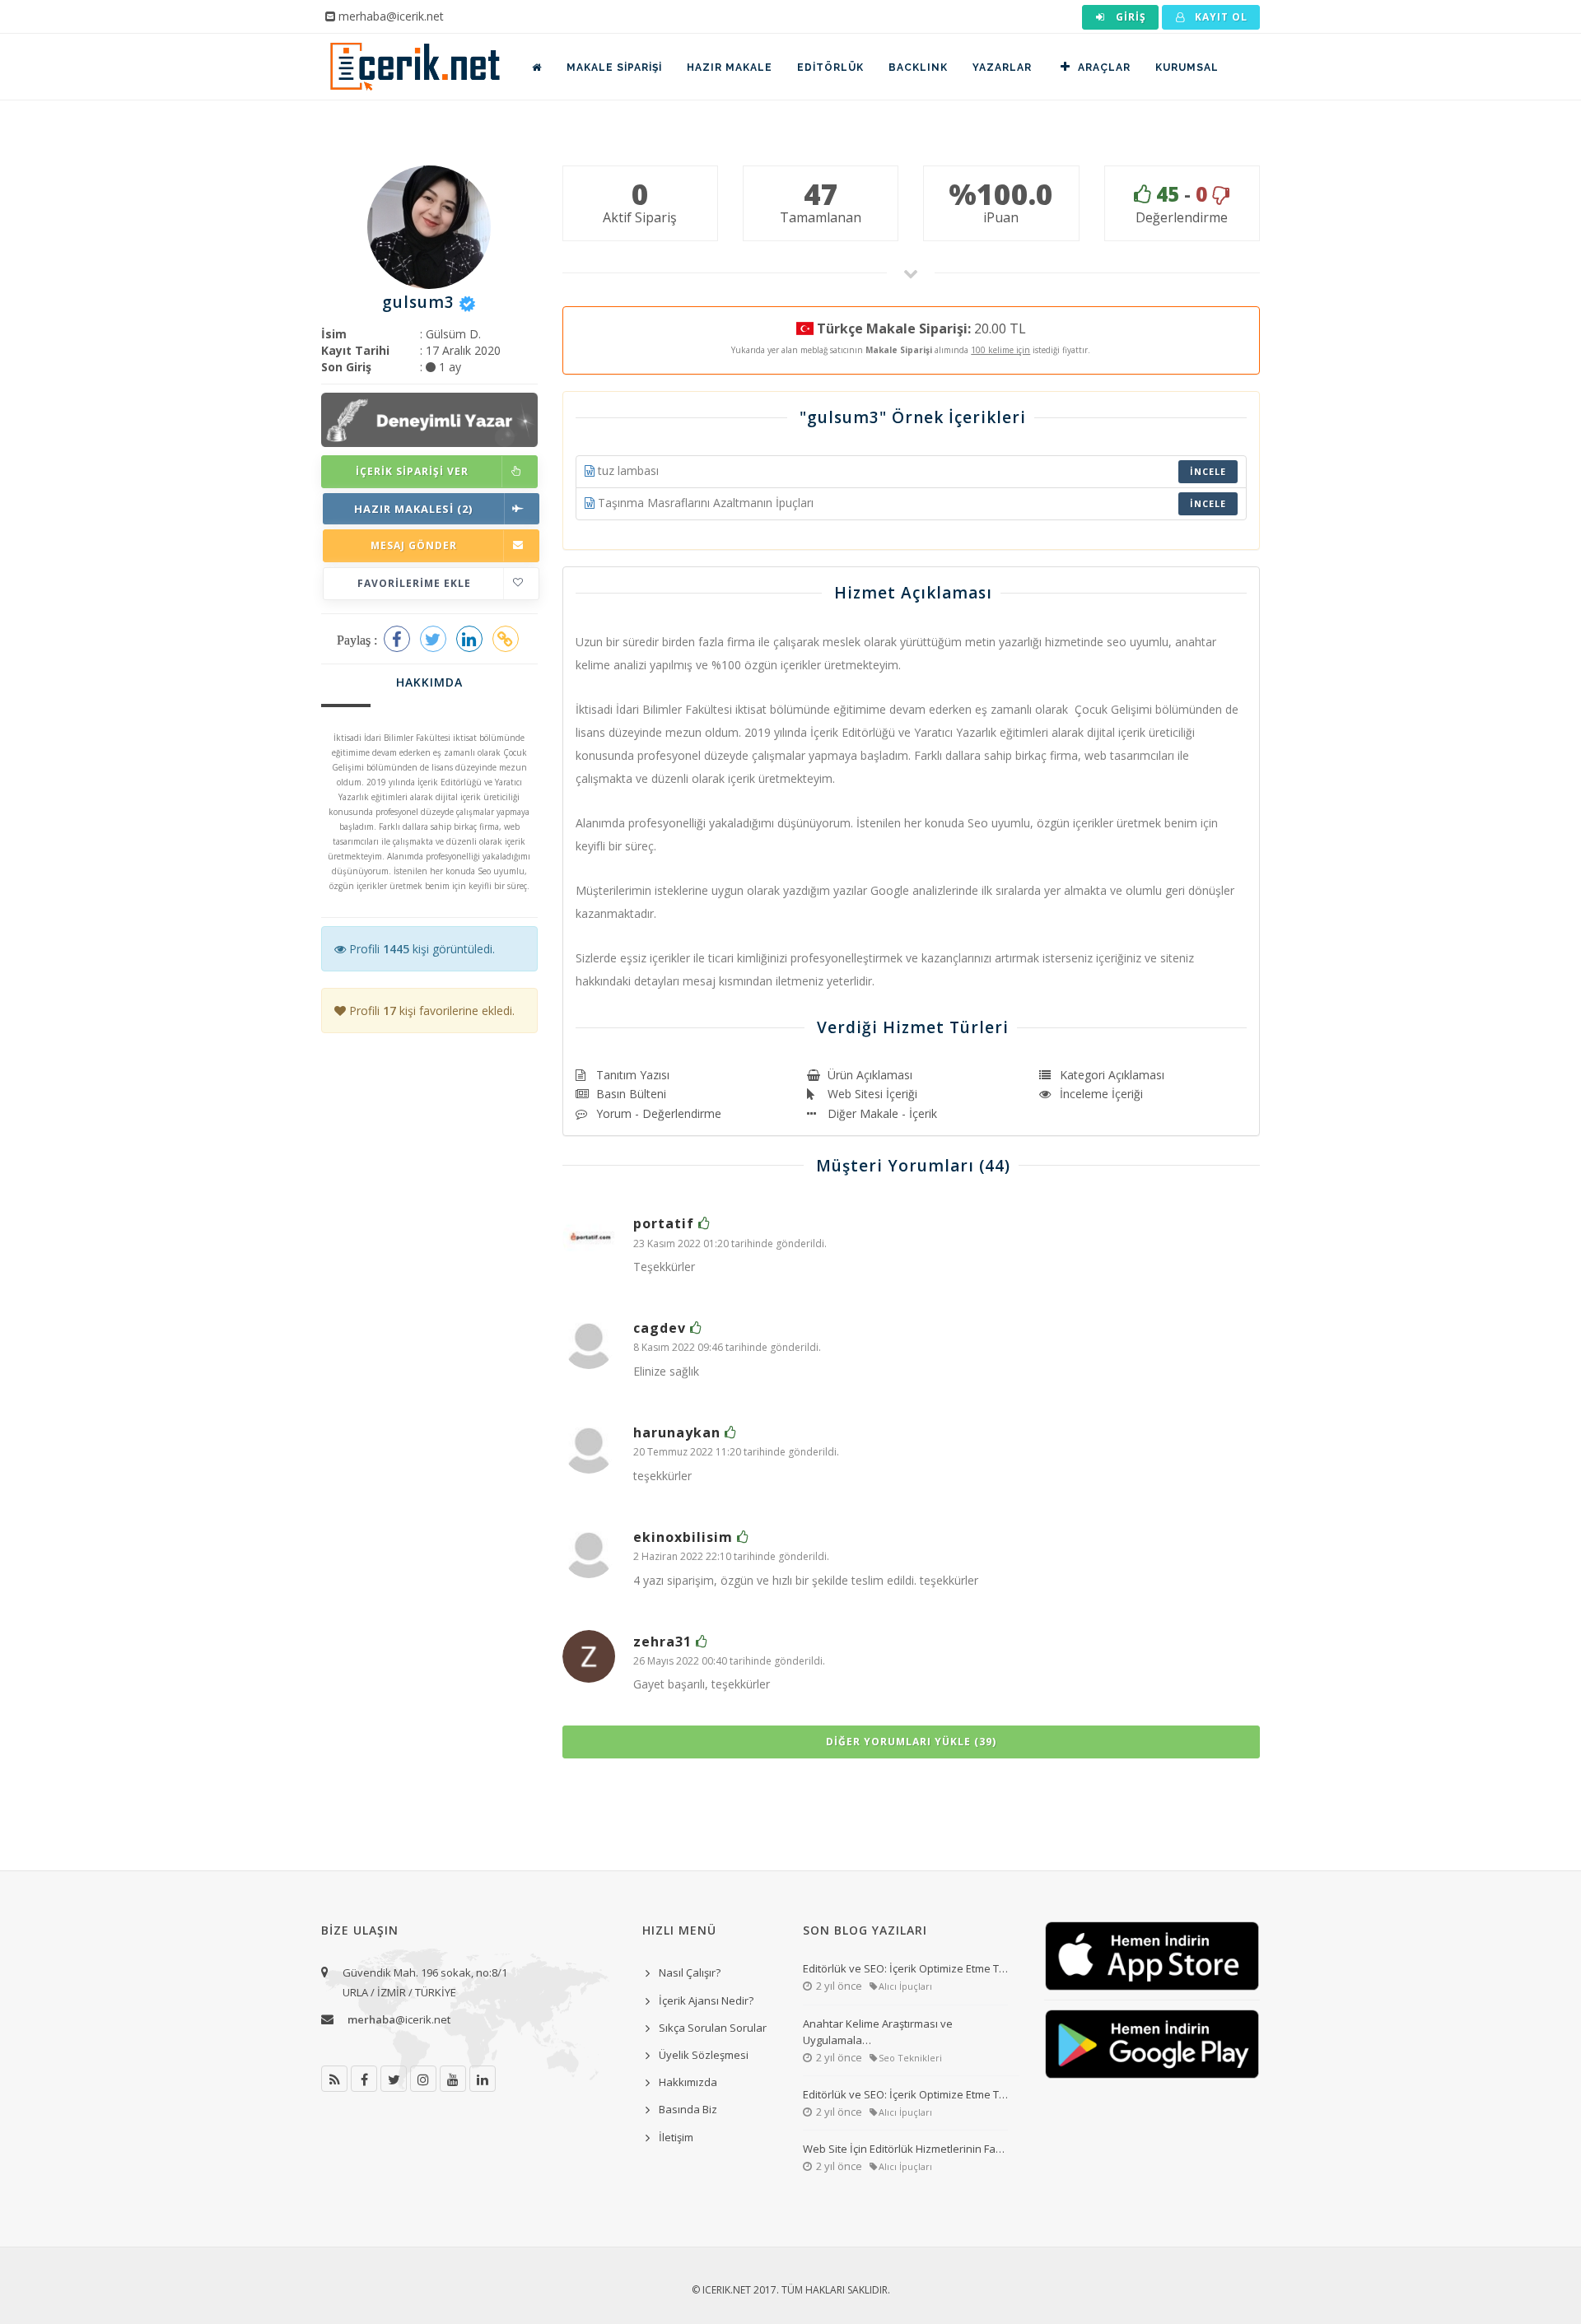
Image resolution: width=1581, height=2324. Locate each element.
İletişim (676, 2137)
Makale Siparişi (614, 68)
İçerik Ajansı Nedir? (706, 2000)
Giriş (1129, 17)
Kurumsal (1187, 68)
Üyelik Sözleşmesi (704, 2055)
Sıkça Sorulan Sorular (713, 2028)
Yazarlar (1002, 68)
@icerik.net (399, 2019)
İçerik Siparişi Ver (412, 471)
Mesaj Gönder (414, 545)
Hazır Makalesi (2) (413, 509)
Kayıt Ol (1220, 17)
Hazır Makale (730, 68)
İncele (1208, 471)
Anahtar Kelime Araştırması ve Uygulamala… (878, 2032)
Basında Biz (688, 2109)
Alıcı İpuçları (905, 1986)
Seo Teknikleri (910, 2058)
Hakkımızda (688, 2082)
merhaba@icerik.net (391, 16)
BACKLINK (918, 68)
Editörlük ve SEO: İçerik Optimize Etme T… (905, 1968)
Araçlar (1104, 68)
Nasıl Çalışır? (690, 1972)
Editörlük (830, 68)
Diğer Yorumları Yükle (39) (911, 1742)
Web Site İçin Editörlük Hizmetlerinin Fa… (904, 2149)
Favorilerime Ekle (414, 583)
